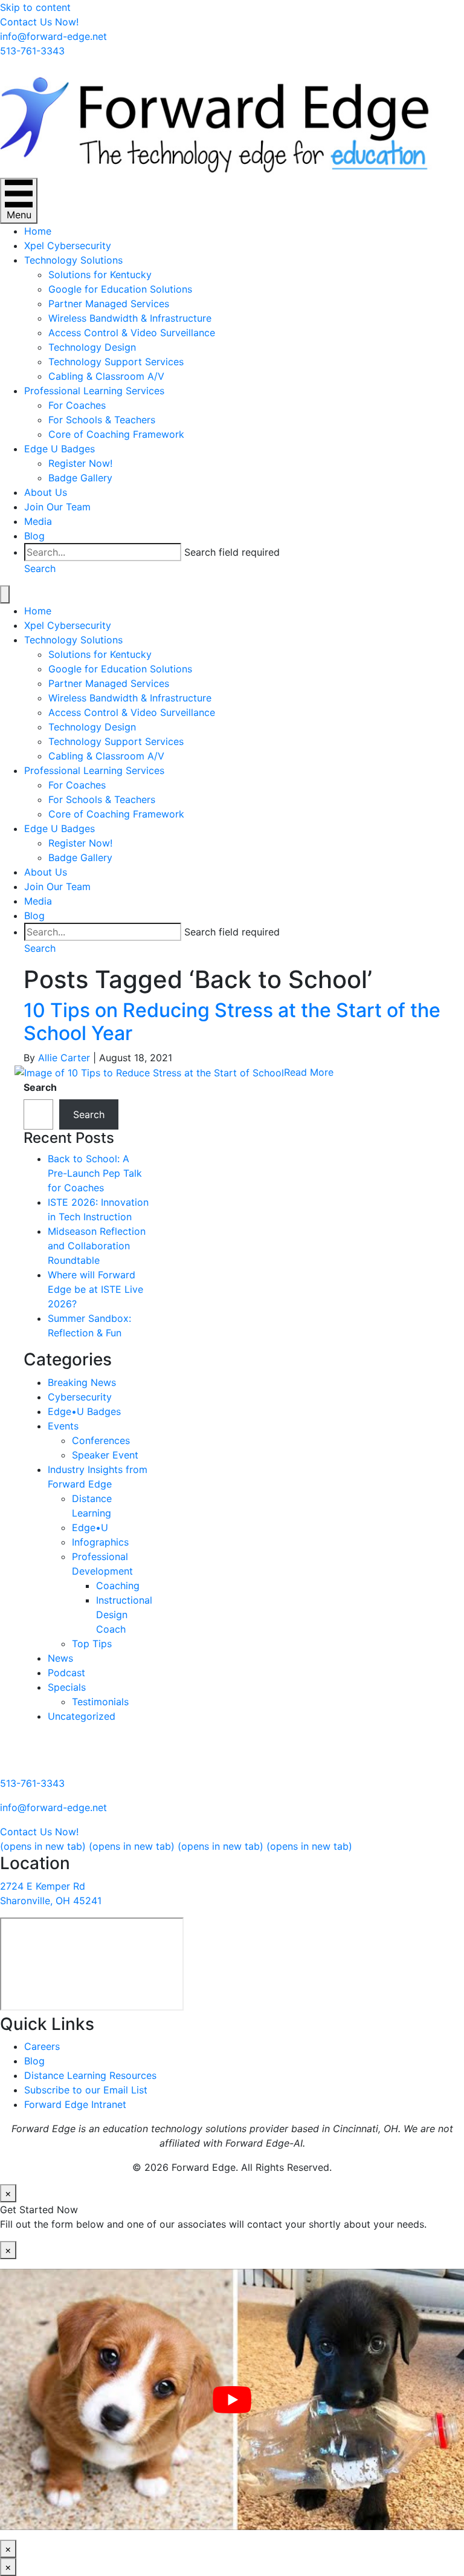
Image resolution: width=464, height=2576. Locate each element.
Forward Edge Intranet (75, 2104)
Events (63, 1426)
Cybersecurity (80, 1397)
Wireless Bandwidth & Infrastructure (130, 318)
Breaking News (82, 1382)
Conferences (101, 1440)
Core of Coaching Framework (116, 434)
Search (40, 1087)
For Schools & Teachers (102, 420)
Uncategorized (82, 1716)
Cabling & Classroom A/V (106, 376)
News (60, 1658)
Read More (309, 1072)
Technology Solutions (73, 260)
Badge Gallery (80, 478)
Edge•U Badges (84, 1411)
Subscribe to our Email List (86, 2090)
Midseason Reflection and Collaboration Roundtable (97, 1246)
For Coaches (77, 405)
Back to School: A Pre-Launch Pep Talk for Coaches (95, 1173)
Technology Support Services (116, 362)
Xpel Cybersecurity (68, 246)
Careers (42, 2046)
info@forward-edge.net (53, 1807)
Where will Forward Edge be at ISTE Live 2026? (95, 1289)
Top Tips (92, 1644)
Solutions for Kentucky (100, 275)
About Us (46, 492)
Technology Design (92, 347)
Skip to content (35, 7)
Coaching (118, 1586)
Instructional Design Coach (124, 1615)
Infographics (100, 1542)
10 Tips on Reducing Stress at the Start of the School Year (232, 1022)
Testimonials (100, 1702)
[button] (40, 568)
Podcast (66, 1673)
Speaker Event (105, 1455)
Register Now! (80, 463)
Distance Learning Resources (90, 2075)
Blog (34, 536)
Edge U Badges (60, 449)
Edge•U (90, 1527)
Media (38, 521)
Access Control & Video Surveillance (132, 333)
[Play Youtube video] (232, 2399)
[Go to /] (232, 118)
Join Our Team (57, 507)
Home (38, 231)
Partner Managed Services (109, 304)
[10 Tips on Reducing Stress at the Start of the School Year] (149, 1072)
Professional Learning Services (94, 391)
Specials (67, 1687)
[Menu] (5, 594)
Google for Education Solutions (120, 289)
